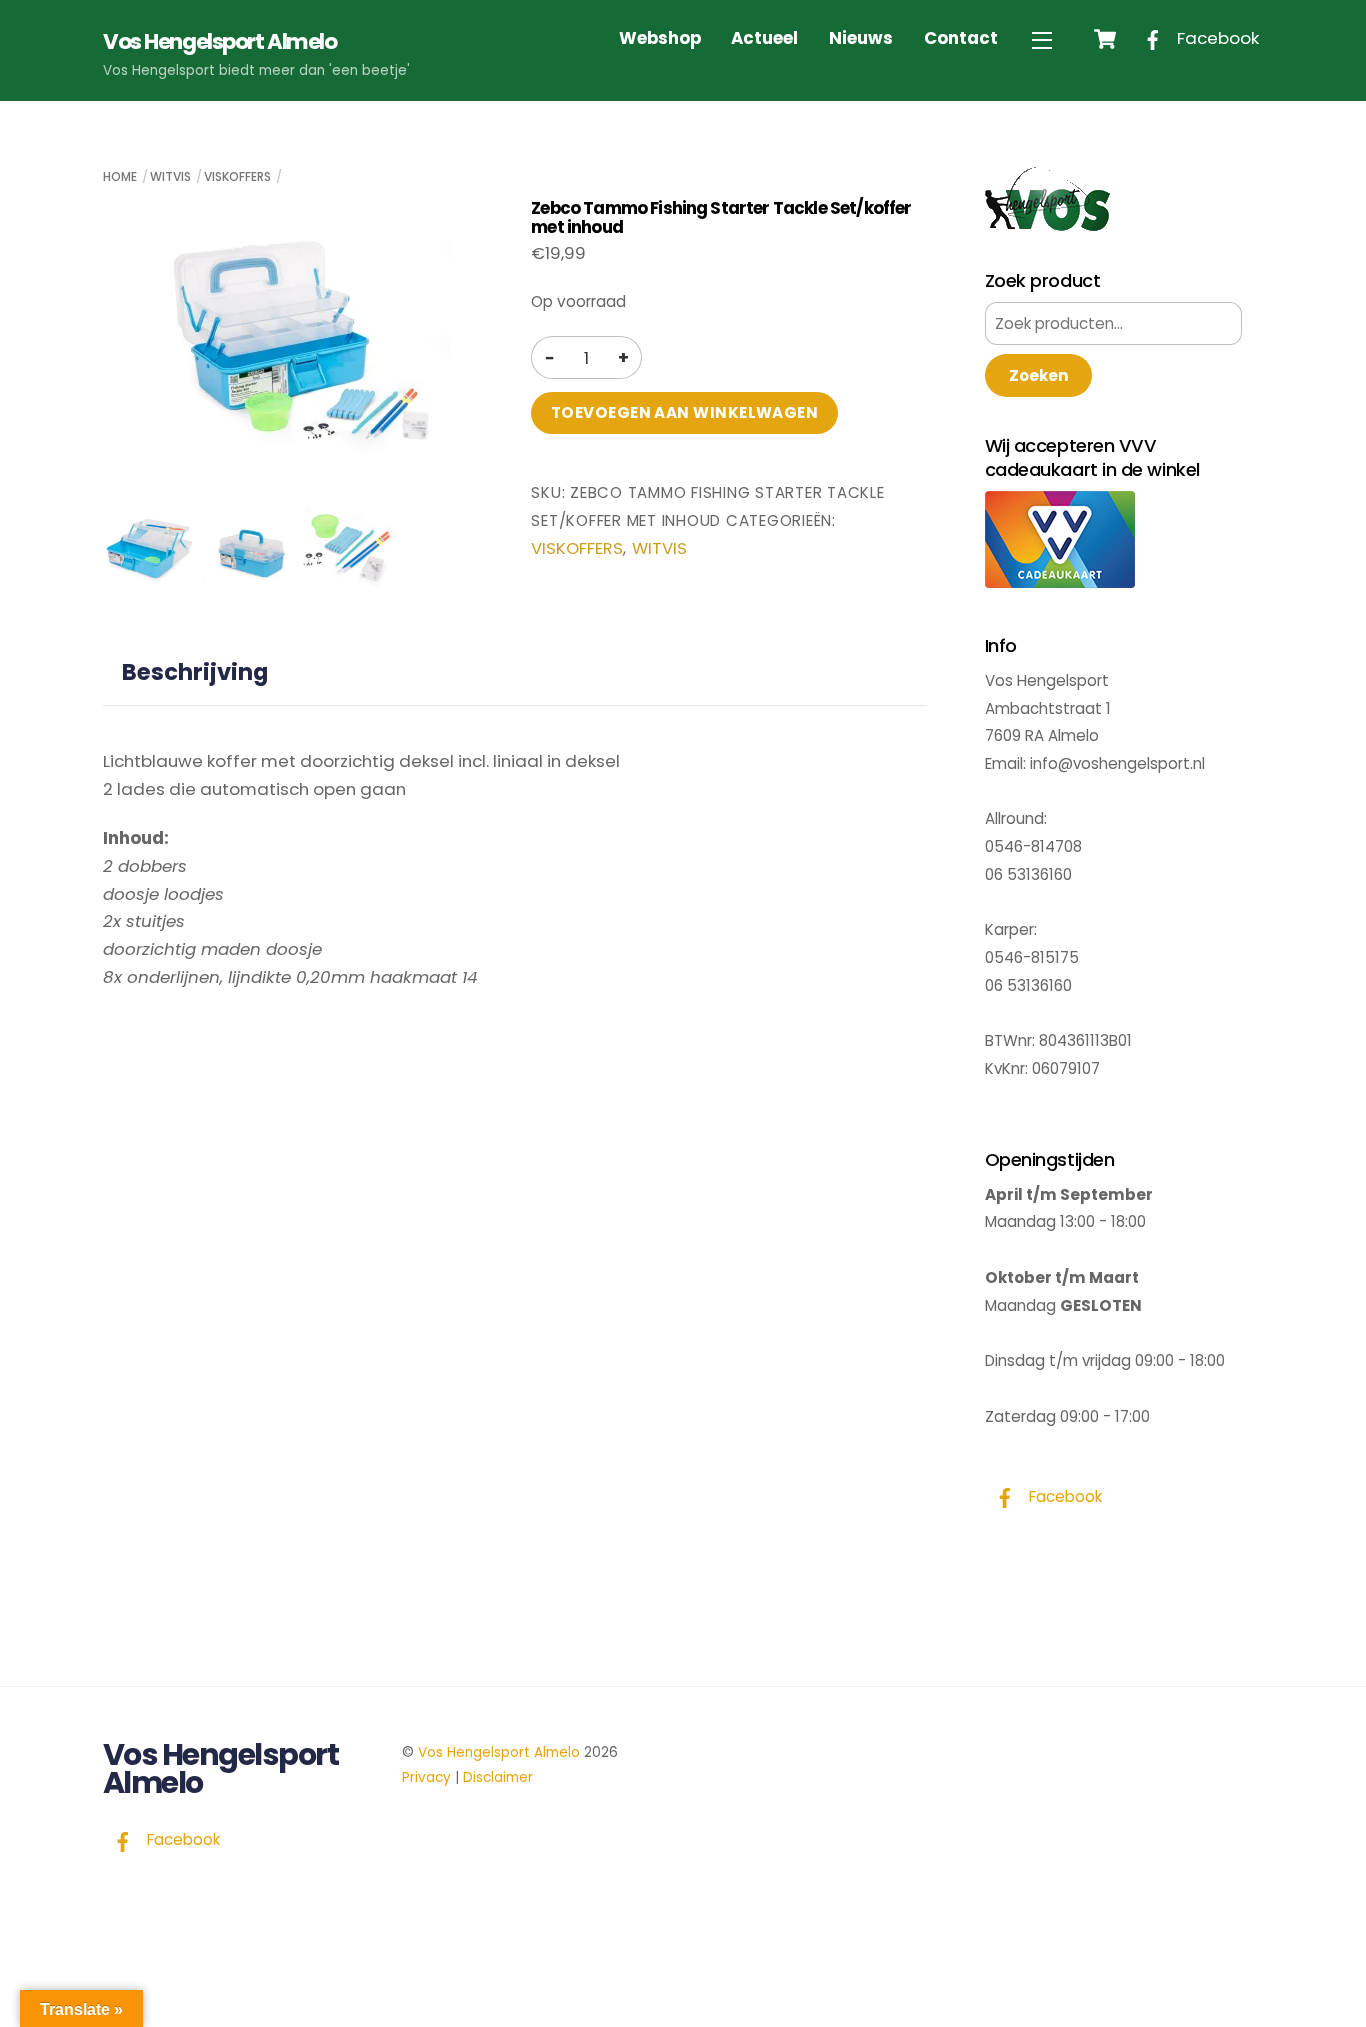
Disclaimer (498, 1777)
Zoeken (1038, 375)
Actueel (764, 38)
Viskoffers (237, 176)
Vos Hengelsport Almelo (499, 1752)
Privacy (426, 1777)
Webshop (660, 38)
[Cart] (1105, 39)
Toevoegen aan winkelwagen (684, 412)
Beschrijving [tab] (195, 672)
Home (120, 176)
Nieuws (861, 38)
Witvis (170, 176)
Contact (961, 38)
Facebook (1216, 38)
